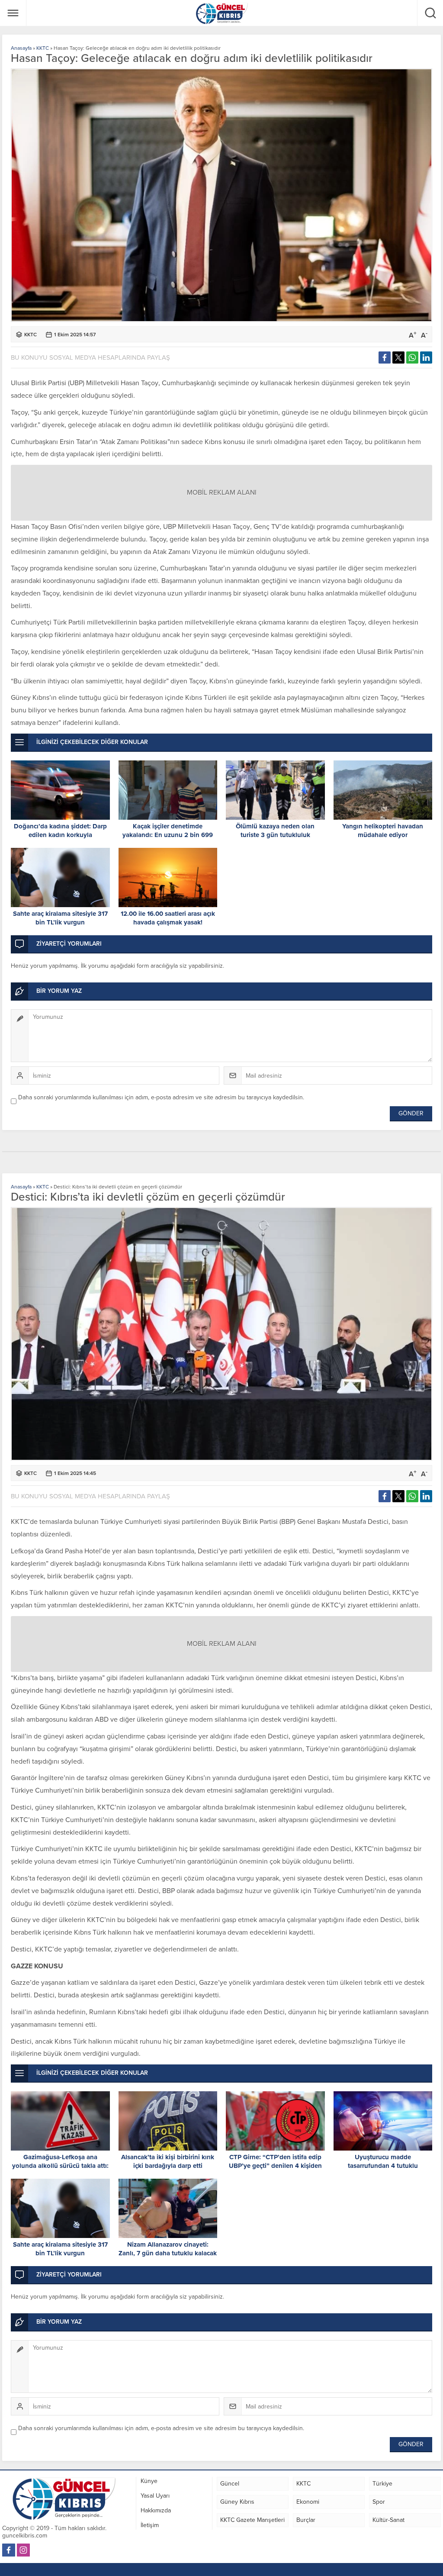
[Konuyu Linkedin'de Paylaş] (426, 357)
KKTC (43, 48)
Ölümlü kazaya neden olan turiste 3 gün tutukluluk (275, 831)
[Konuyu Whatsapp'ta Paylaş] (412, 357)
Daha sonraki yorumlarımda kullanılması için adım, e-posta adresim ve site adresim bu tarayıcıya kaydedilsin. (161, 1097)
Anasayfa (21, 48)
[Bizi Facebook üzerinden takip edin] (9, 2550)
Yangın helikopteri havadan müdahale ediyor (383, 831)
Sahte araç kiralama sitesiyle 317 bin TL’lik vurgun (60, 918)
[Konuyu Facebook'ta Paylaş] (385, 357)
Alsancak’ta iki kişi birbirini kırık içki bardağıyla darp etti (168, 2161)
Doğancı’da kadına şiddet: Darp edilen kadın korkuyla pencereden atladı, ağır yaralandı (60, 835)
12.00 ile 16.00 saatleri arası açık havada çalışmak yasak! (168, 918)
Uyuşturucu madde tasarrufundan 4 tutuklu (383, 2161)
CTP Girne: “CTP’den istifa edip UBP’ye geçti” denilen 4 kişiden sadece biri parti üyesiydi (275, 2166)
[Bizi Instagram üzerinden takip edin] (23, 2550)
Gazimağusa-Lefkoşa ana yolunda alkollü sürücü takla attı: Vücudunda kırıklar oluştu (60, 2166)
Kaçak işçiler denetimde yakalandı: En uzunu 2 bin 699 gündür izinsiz (168, 835)
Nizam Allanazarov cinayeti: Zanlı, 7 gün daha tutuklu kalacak (168, 2249)
